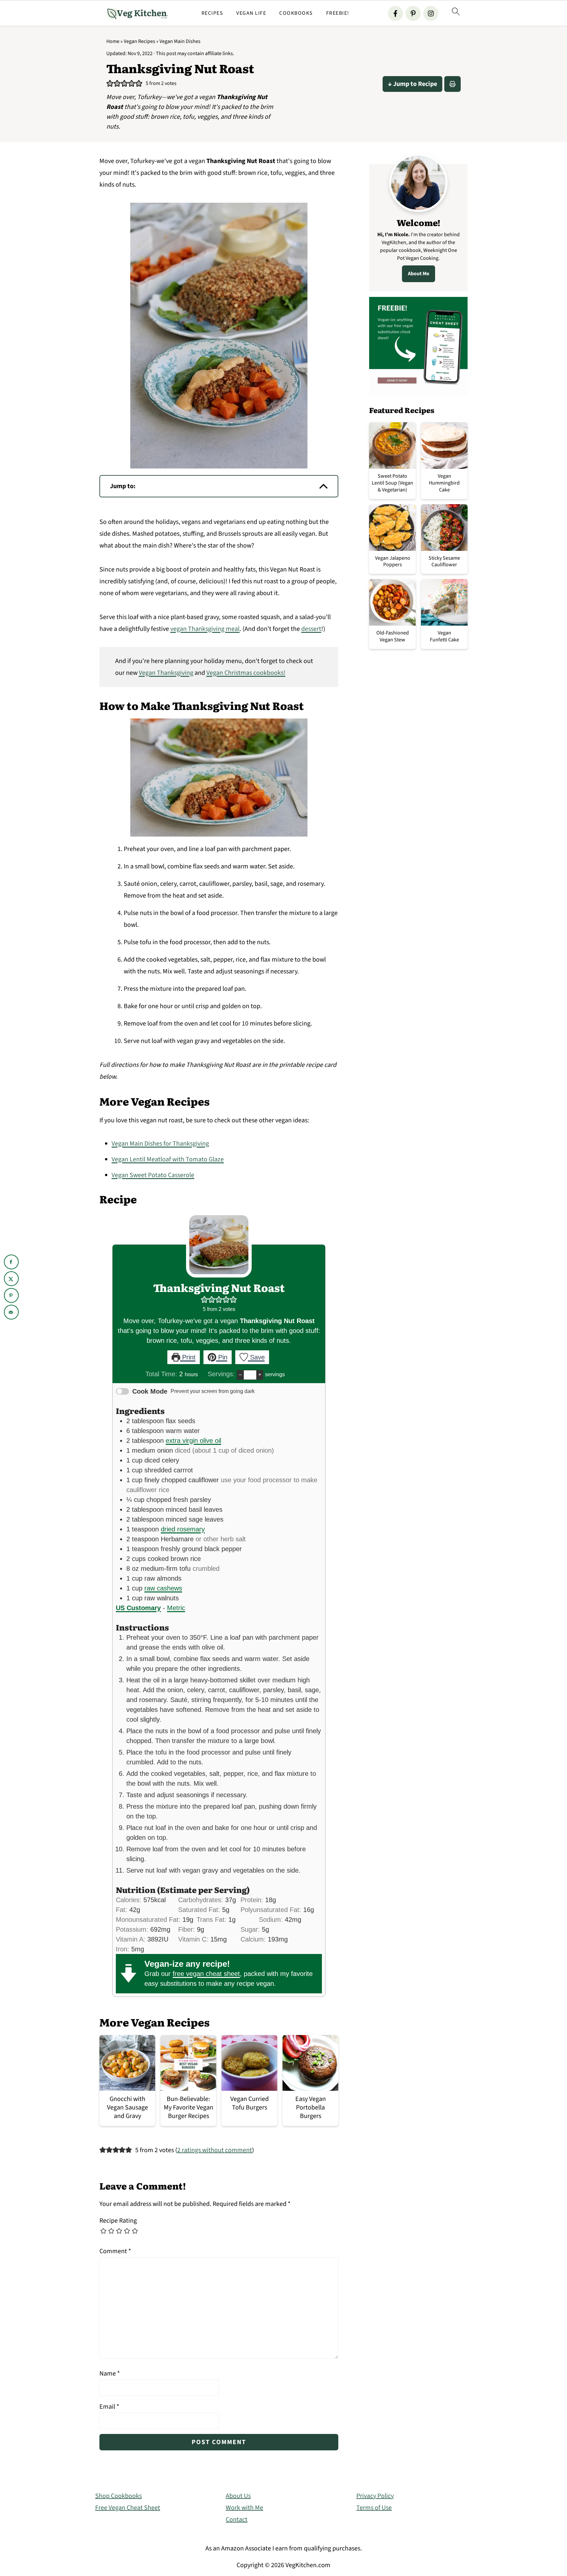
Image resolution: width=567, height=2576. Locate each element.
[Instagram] (431, 13)
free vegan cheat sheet (206, 1974)
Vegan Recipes (139, 41)
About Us (238, 2496)
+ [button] (260, 1374)
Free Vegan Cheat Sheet (128, 2508)
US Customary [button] (138, 1608)
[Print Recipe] (452, 84)
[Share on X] (11, 1279)
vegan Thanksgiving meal (205, 629)
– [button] (240, 1374)
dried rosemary (183, 1529)
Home (113, 41)
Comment (115, 2251)
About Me (419, 274)
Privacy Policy (375, 2496)
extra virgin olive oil (193, 1441)
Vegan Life (251, 13)
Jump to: (123, 486)
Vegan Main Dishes (180, 41)
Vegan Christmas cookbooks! (246, 673)
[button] (110, 84)
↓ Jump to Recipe (412, 84)
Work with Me (244, 2508)
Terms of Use (374, 2508)
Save (256, 1357)
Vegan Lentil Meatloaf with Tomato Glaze (168, 1159)
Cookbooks (296, 13)
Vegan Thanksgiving (166, 673)
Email (109, 2407)
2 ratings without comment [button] (215, 2150)
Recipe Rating (118, 2221)
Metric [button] (176, 1608)
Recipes (212, 13)
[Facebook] (395, 13)
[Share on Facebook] (11, 1262)
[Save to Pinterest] (11, 1295)
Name (110, 2374)
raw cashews (163, 1588)
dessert (311, 629)
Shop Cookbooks (118, 2496)
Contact (237, 2520)
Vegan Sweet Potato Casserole (153, 1175)
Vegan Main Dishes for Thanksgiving (160, 1144)
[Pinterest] (413, 13)
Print (188, 1357)
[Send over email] (11, 1312)
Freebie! (338, 13)
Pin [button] (222, 1357)
